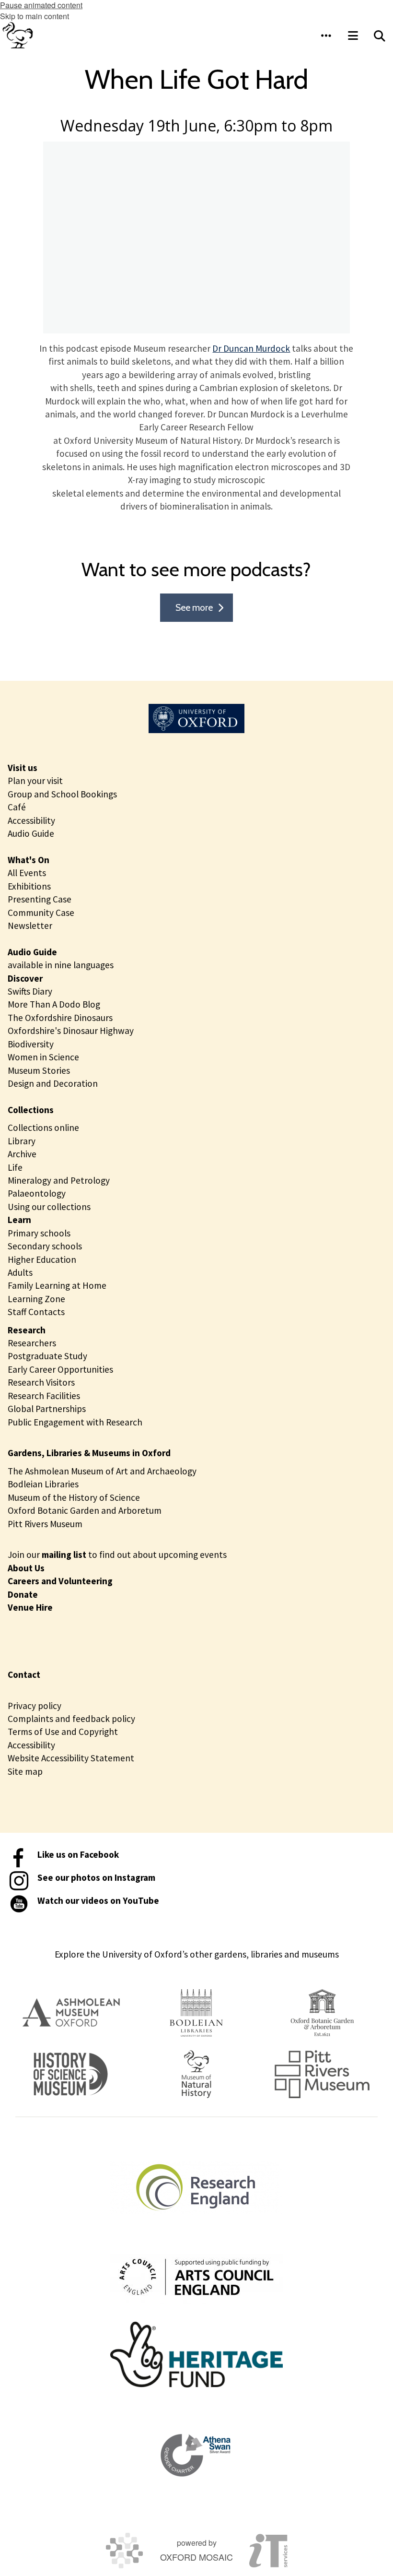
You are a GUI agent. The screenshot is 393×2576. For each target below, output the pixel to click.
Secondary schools (45, 1246)
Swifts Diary (30, 991)
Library (22, 1141)
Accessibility (31, 820)
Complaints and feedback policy (71, 1719)
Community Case (41, 913)
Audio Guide (31, 833)
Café (17, 807)
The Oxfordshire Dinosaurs (60, 1018)
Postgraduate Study (47, 1356)
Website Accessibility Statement (71, 1758)
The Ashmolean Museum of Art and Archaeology (102, 1471)
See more (194, 607)
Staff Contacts (36, 1312)
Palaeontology (37, 1193)
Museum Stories (39, 1070)
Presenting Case (40, 899)
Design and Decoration (53, 1083)
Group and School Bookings (62, 794)
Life (15, 1167)
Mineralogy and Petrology (59, 1180)
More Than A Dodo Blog (54, 1004)
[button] (326, 36)
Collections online (43, 1128)
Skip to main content (35, 16)
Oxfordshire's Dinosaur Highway (71, 1031)
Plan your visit (35, 781)
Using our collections (49, 1207)
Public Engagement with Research (75, 1422)
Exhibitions (29, 886)
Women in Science (43, 1057)
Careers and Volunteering (60, 1581)
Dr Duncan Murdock (251, 348)
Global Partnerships (47, 1409)
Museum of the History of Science (74, 1497)
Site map (25, 1771)
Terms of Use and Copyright (63, 1732)
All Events (27, 873)
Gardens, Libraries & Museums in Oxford (89, 1453)
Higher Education (42, 1259)
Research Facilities (44, 1396)
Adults (20, 1272)
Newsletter (30, 926)
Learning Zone (36, 1299)
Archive (22, 1154)
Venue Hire (30, 1607)
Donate (23, 1594)
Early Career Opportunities (60, 1369)
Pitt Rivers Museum (45, 1524)
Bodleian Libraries (43, 1484)
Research (27, 1330)
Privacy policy (35, 1706)
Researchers (32, 1343)
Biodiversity (31, 1044)
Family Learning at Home (57, 1285)
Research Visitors (41, 1382)
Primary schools (39, 1233)
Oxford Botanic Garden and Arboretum (85, 1510)
